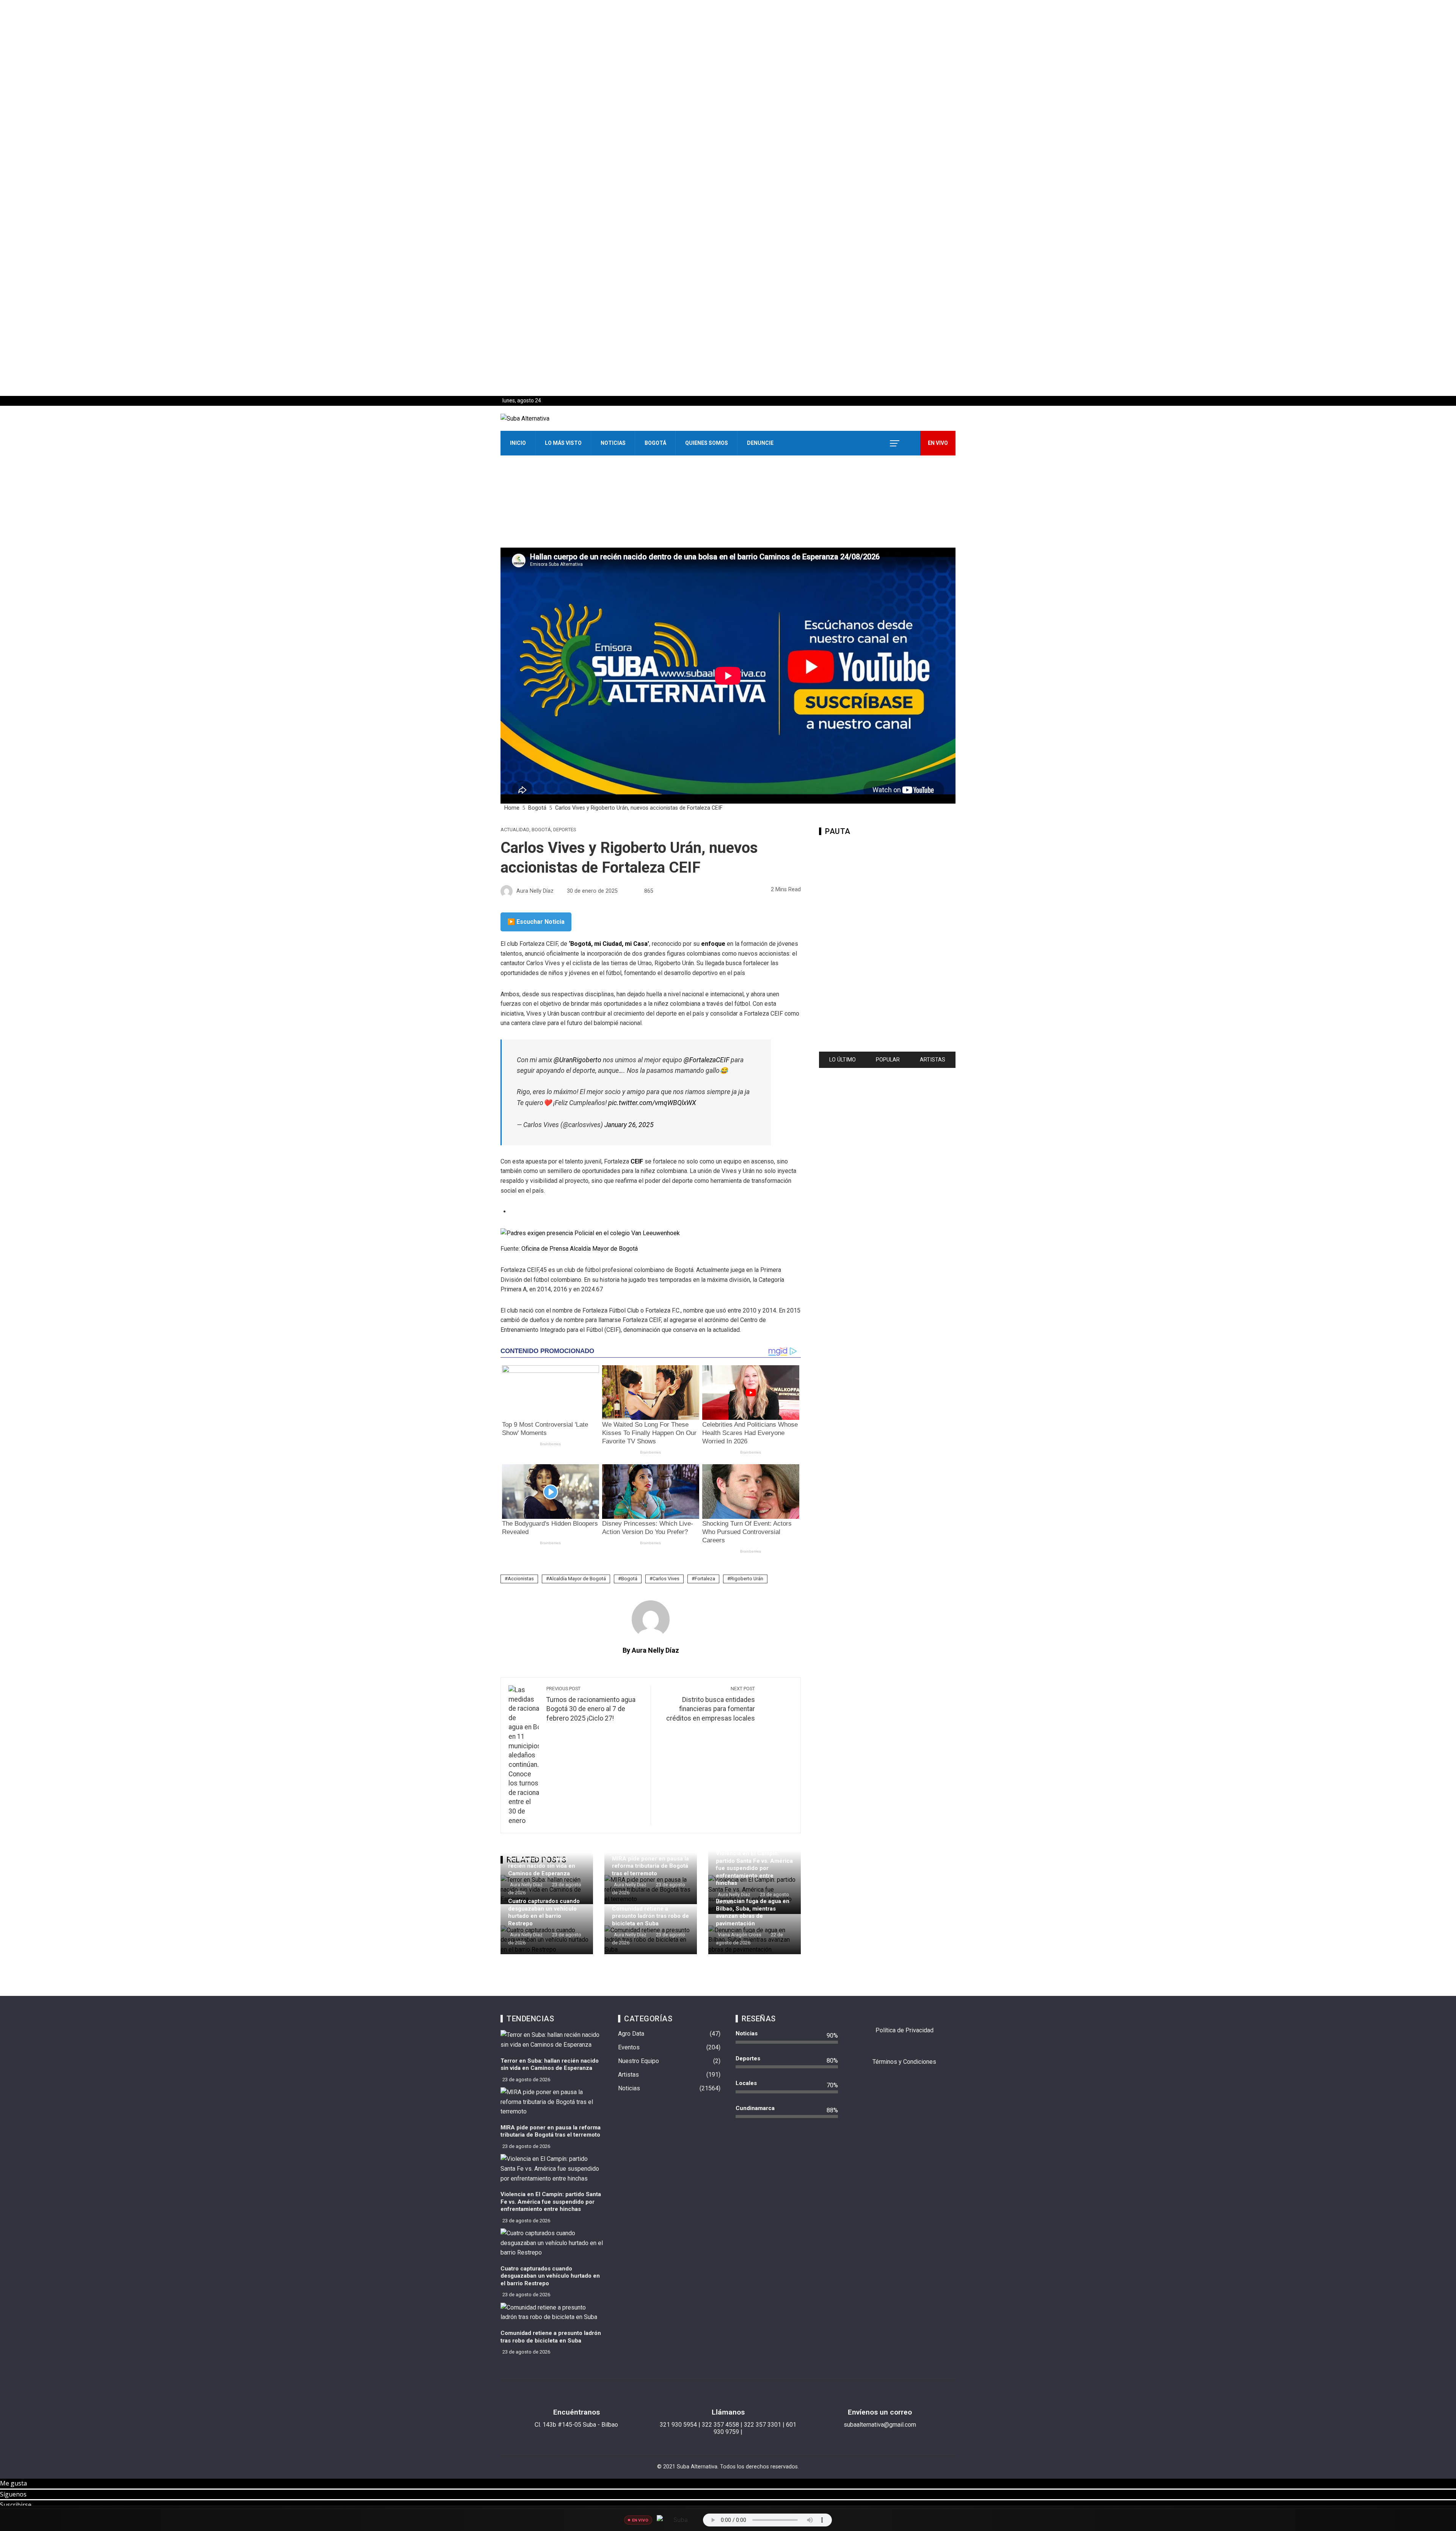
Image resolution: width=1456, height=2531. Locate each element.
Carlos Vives (666, 1579)
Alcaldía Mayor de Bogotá (577, 1579)
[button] (728, 378)
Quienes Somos (707, 443)
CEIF (638, 1161)
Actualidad (515, 830)
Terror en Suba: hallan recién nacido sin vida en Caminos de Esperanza (542, 1866)
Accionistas (521, 1579)
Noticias (613, 443)
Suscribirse (16, 2505)
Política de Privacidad (905, 2030)
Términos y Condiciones (904, 2062)
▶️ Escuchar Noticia (536, 922)
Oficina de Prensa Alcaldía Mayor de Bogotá (580, 1249)
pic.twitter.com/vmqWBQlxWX (652, 1103)
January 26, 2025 (629, 1125)
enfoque (714, 944)
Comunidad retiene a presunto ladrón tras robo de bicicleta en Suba (650, 1916)
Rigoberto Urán (747, 1579)
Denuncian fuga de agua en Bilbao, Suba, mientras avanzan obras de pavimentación (753, 1912)
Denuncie (760, 443)
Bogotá (655, 443)
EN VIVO (938, 443)
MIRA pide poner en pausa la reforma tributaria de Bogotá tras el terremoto (650, 1866)
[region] (728, 198)
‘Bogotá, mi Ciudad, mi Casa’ (609, 944)
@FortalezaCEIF (706, 1060)
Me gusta (13, 2483)
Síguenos (13, 2494)
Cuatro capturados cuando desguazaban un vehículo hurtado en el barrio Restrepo (544, 1912)
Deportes (565, 830)
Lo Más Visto (563, 443)
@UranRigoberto (577, 1060)
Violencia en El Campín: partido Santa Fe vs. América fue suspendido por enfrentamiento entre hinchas (754, 1868)
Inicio (518, 443)
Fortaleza (705, 1579)
